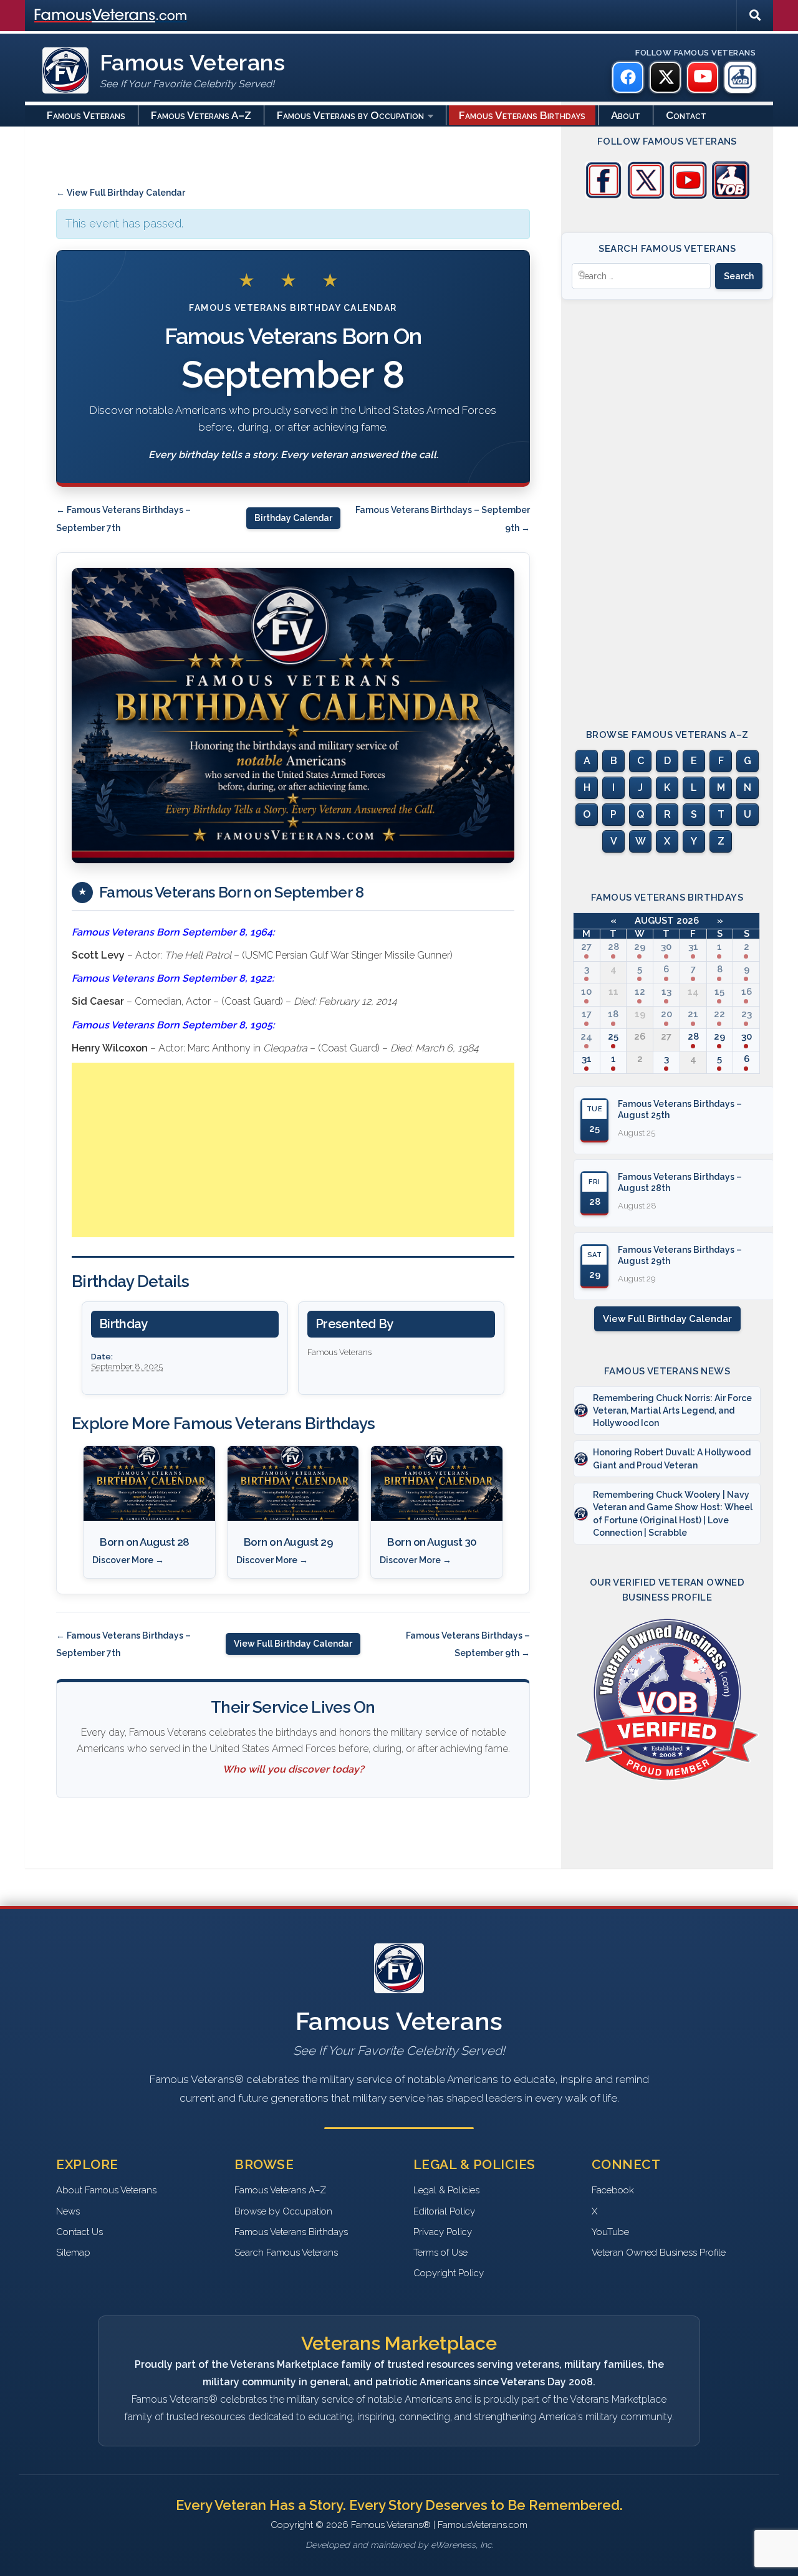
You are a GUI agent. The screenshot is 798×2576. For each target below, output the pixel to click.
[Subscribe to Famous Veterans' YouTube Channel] (688, 196)
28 (613, 947)
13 (666, 992)
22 (719, 1014)
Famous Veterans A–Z (201, 115)
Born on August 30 (432, 1542)
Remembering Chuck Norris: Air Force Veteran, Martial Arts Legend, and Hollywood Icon (672, 1411)
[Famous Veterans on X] (665, 77)
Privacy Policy (443, 2232)
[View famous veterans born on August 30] (437, 1483)
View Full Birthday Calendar (293, 1644)
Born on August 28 (145, 1542)
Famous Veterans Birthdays (522, 115)
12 (640, 992)
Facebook (613, 2190)
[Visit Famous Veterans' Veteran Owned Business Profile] (731, 196)
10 (586, 992)
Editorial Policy (444, 2211)
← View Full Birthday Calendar (121, 193)
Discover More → (128, 1560)
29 (640, 947)
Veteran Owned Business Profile (659, 2253)
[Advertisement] (293, 1150)
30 (666, 947)
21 (693, 1014)
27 (586, 947)
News (68, 2211)
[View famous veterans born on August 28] (149, 1483)
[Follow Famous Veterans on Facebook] (603, 196)
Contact (686, 115)
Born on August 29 (289, 1542)
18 (613, 1014)
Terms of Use (440, 2253)
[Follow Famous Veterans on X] (646, 196)
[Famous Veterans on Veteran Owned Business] (740, 77)
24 (586, 1037)
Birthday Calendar (293, 518)
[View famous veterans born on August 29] (293, 1483)
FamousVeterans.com (110, 16)
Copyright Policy (449, 2273)
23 (747, 1014)
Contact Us (79, 2232)
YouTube (610, 2232)
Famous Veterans (86, 115)
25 (613, 1037)
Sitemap (73, 2253)
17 (587, 1014)
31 (693, 947)
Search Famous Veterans (286, 2253)
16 (747, 992)
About (626, 115)
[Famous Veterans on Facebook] (628, 77)
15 (719, 992)
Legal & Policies (446, 2190)
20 (666, 1014)
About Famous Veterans (106, 2190)
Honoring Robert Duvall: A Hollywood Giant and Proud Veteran (672, 1458)
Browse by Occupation (283, 2211)
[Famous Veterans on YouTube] (703, 77)
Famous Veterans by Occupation (350, 115)
